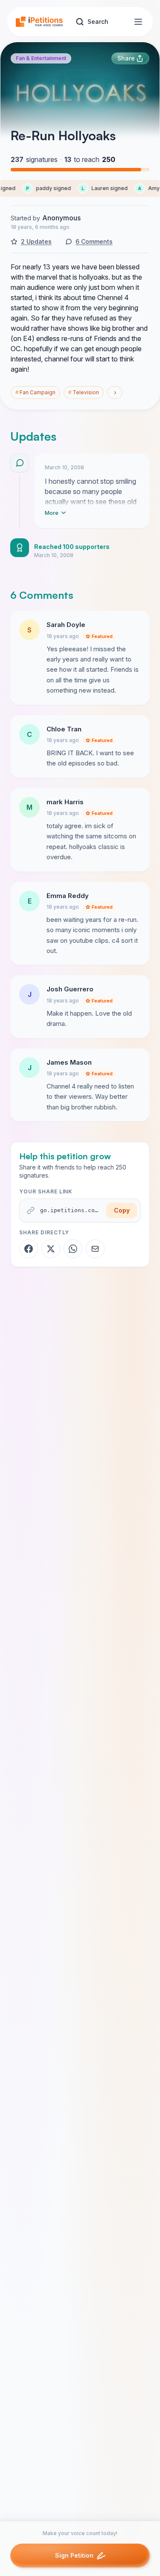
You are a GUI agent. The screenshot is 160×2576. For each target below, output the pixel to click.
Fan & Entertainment (41, 58)
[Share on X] (51, 1249)
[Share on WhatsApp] (73, 1249)
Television (84, 392)
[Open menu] (138, 22)
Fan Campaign (35, 392)
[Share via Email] (95, 1249)
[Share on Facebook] (29, 1249)
